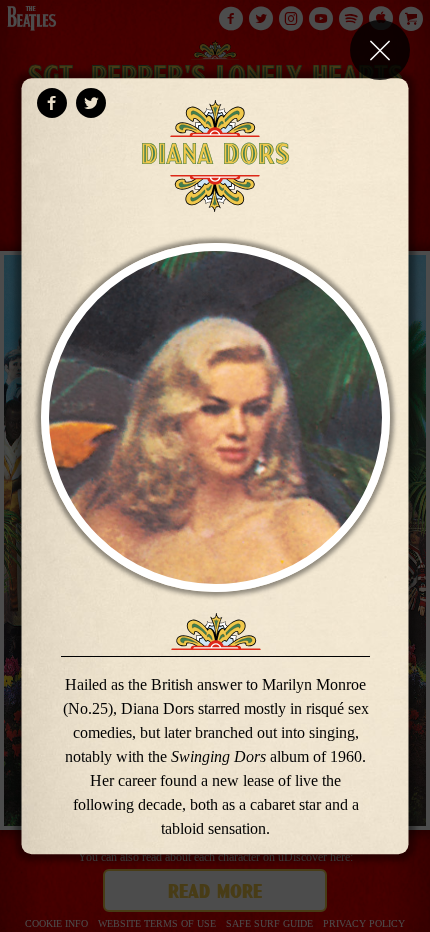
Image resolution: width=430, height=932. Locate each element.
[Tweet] (91, 103)
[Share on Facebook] (52, 103)
